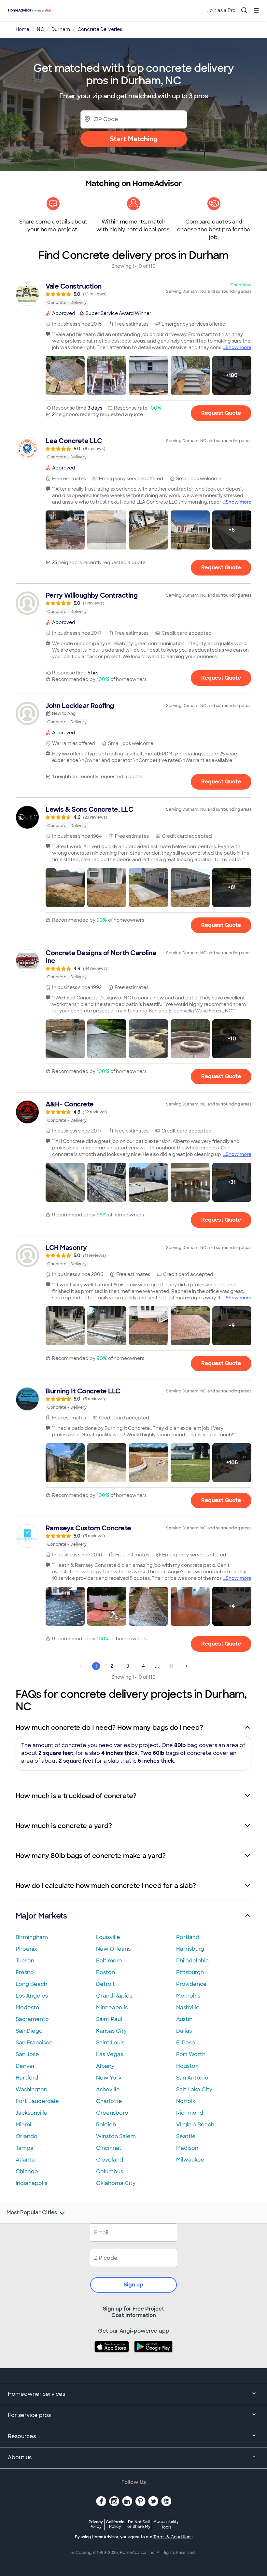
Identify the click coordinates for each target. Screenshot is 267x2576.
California (115, 2524)
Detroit (105, 1984)
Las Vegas (110, 2054)
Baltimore (109, 1961)
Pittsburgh (190, 1972)
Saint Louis (110, 2043)
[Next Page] (187, 1666)
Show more (239, 347)
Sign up (133, 2285)
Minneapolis (112, 2007)
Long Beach (31, 1984)
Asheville (108, 2089)
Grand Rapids (114, 1996)
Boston (105, 1972)
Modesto (28, 2007)
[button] (65, 375)
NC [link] (40, 29)
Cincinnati (109, 2148)
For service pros (29, 2415)
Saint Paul (109, 2019)
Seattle (186, 2136)
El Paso (186, 2043)
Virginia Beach (195, 2125)
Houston (187, 2066)
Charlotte (109, 2101)
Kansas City (111, 2031)
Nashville (188, 2007)
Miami (23, 2125)
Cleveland (110, 2160)
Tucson (25, 1961)
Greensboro (112, 2113)
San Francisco (34, 2043)
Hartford (27, 2078)
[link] (133, 294)
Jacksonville (32, 2113)
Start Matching (134, 139)
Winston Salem (116, 2136)
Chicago (27, 2171)
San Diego (29, 2031)
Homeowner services (36, 2394)
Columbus (110, 2171)
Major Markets (41, 1916)
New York (109, 2078)
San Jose (27, 2054)
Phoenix (26, 1949)
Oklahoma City (116, 2183)
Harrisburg (190, 1949)
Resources (22, 2436)
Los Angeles (32, 1996)
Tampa (25, 2148)
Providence (191, 1984)
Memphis (188, 1996)
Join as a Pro (221, 10)
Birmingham (32, 1937)
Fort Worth (191, 2054)
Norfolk (186, 2101)
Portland (188, 1937)
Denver (25, 2066)
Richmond (190, 2113)
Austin (184, 2019)
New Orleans (113, 1949)
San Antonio (192, 2078)
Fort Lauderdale (37, 2101)
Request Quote (221, 413)
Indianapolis (31, 2183)
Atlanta (25, 2160)
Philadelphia (192, 1961)
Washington (31, 2089)
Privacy (96, 2524)
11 (171, 1666)
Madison (187, 2148)
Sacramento (32, 2019)
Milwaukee (190, 2160)
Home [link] (22, 29)
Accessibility (166, 2525)
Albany (105, 2066)
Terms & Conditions (173, 2537)
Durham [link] (61, 29)
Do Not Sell (139, 2524)
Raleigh (106, 2125)
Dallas (184, 2031)
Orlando (27, 2136)
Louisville (108, 1937)
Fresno (25, 1972)
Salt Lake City (194, 2089)
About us (20, 2457)
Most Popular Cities (32, 2213)
